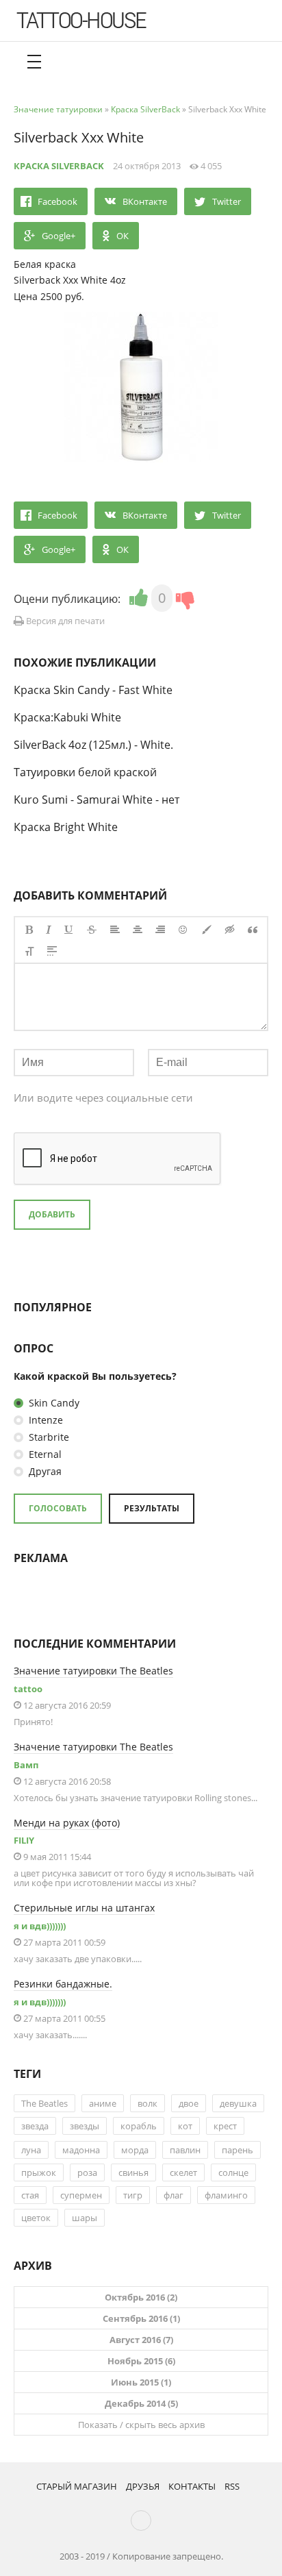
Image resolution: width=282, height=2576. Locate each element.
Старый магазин (77, 2486)
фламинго (226, 2195)
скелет (183, 2172)
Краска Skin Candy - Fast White (93, 690)
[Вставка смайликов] (183, 930)
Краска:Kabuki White (67, 717)
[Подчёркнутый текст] (69, 930)
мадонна (81, 2150)
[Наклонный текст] (49, 930)
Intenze (44, 1420)
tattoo (28, 1689)
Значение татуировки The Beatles (93, 1671)
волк (148, 2103)
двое (189, 2103)
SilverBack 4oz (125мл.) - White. (93, 745)
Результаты (152, 1508)
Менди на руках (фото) (67, 1823)
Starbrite (48, 1437)
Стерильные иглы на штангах (84, 1908)
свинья (133, 2172)
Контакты (192, 2486)
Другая (44, 1471)
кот (185, 2126)
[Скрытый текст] (230, 930)
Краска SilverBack (59, 166)
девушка (238, 2103)
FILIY (24, 1840)
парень (238, 2150)
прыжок (39, 2172)
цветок (36, 2218)
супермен (81, 2195)
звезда (35, 2126)
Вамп (26, 1765)
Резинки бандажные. (63, 1984)
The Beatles (44, 2103)
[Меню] (34, 62)
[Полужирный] (29, 930)
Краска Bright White (66, 827)
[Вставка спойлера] (52, 951)
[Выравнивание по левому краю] (115, 930)
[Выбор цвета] (207, 930)
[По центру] (138, 930)
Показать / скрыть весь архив (141, 2425)
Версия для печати (64, 621)
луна (31, 2150)
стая (30, 2195)
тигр (133, 2195)
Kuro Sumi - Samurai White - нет (97, 800)
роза (87, 2172)
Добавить (52, 1214)
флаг (174, 2195)
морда (135, 2150)
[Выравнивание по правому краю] (160, 930)
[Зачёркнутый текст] (92, 930)
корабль (139, 2126)
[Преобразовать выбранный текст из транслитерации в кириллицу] (29, 951)
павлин (185, 2150)
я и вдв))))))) (40, 1926)
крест (225, 2126)
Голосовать (58, 1508)
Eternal (44, 1454)
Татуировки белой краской (85, 772)
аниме (103, 2103)
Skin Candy (53, 1403)
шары (85, 2218)
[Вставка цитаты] (253, 930)
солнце (233, 2172)
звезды (85, 2126)
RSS (232, 2486)
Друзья (143, 2486)
